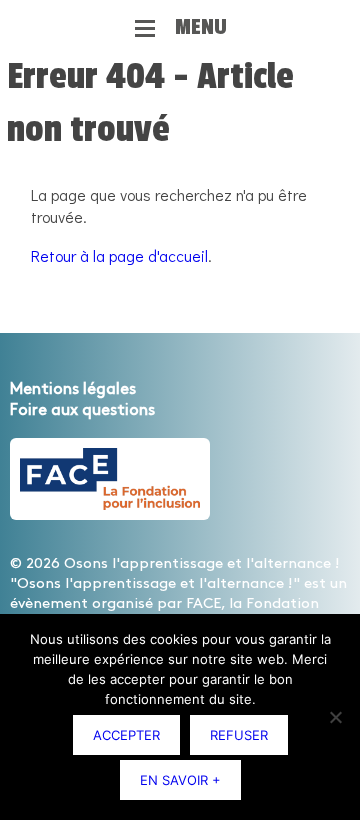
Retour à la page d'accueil (119, 255)
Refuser (239, 735)
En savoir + (180, 780)
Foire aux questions (82, 410)
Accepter (126, 735)
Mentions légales (73, 389)
